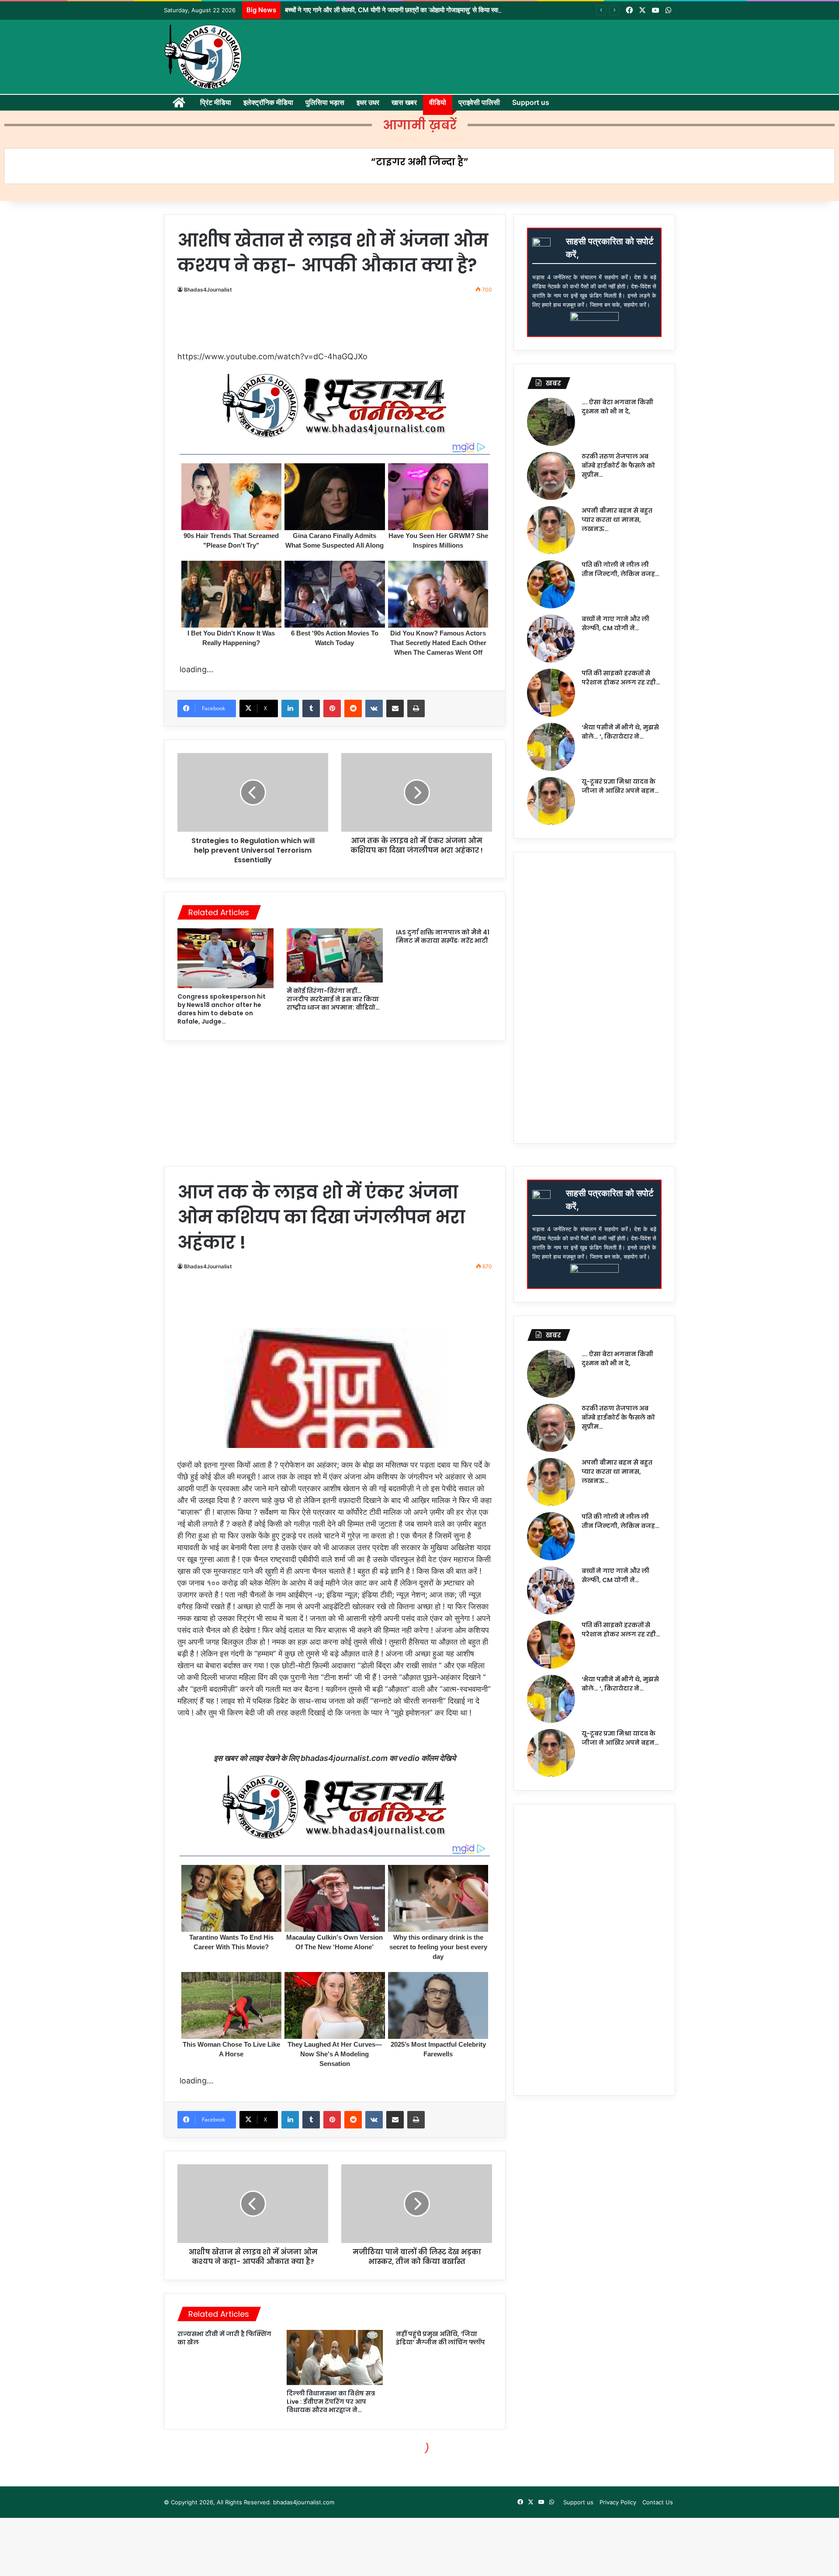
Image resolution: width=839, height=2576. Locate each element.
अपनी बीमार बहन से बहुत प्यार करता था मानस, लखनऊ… (617, 520)
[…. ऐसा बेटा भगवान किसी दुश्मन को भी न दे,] (551, 422)
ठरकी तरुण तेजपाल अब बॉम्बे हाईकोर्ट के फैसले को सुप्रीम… (618, 465)
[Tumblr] (311, 708)
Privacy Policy (618, 2502)
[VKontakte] (374, 708)
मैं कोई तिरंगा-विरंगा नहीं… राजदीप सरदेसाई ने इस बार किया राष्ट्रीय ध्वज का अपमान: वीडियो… (333, 999)
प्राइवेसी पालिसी (479, 102)
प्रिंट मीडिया (216, 102)
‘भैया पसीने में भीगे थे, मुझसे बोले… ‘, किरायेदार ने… (620, 732)
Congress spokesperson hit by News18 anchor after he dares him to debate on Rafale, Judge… (222, 1009)
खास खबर (404, 102)
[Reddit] (353, 708)
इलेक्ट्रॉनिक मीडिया (268, 102)
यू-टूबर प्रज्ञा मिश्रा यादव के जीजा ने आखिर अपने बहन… (620, 786)
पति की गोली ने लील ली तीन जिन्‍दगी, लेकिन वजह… (621, 569)
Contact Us (658, 2502)
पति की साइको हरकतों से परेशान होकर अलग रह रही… (621, 678)
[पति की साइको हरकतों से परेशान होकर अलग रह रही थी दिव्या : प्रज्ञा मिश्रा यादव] (551, 693)
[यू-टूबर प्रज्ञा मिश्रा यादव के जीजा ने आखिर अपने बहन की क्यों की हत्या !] (551, 801)
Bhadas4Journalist (208, 290)
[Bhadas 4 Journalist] (203, 57)
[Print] (416, 708)
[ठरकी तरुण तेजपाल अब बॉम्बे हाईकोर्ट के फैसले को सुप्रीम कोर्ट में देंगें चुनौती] (551, 476)
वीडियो (438, 102)
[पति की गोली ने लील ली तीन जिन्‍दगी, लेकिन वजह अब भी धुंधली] (551, 584)
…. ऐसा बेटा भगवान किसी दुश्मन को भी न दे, (617, 407)
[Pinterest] (332, 708)
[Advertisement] (339, 326)
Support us (531, 102)
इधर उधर (368, 102)
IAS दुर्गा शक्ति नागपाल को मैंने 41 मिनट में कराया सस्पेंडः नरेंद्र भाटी (443, 936)
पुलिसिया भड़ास (325, 102)
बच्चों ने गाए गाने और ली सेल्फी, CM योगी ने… (615, 623)
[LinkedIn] (290, 708)
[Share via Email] (395, 708)
